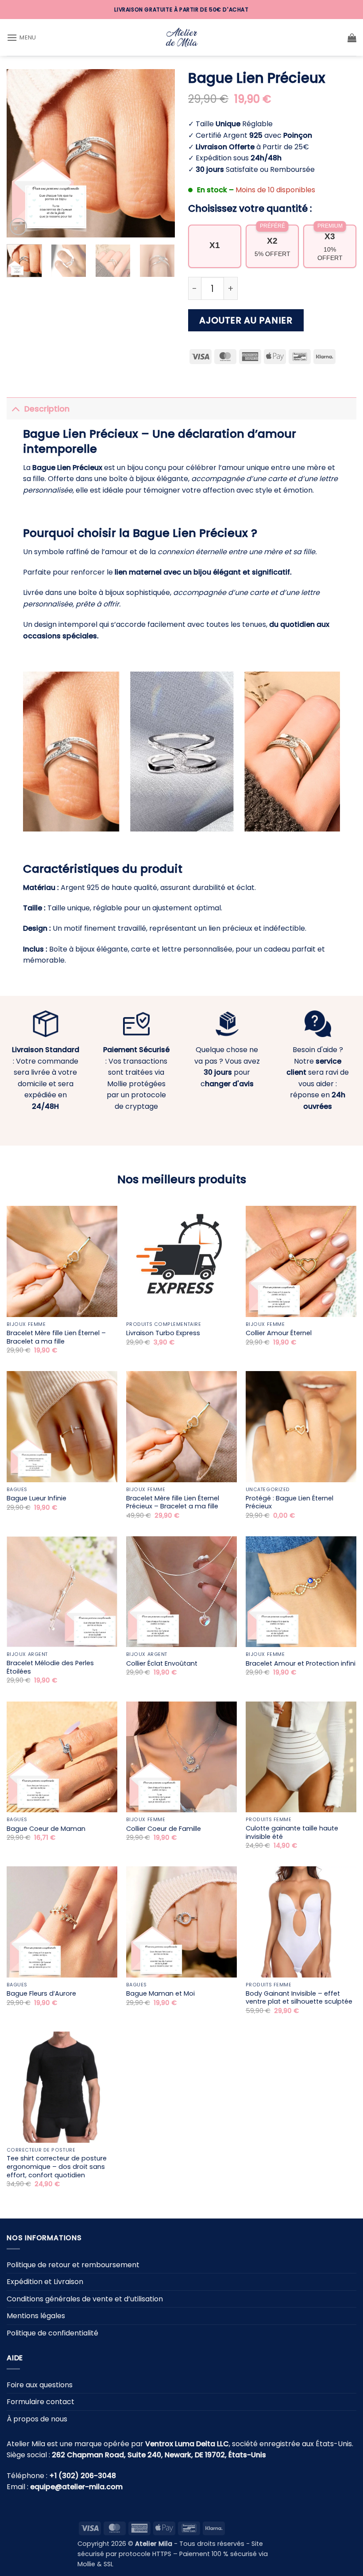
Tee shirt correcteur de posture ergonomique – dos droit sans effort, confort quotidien (57, 2167)
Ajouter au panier (246, 320)
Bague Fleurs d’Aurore (41, 1994)
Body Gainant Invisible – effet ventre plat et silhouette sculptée (299, 1998)
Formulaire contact (41, 2402)
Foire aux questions (40, 2385)
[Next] (160, 153)
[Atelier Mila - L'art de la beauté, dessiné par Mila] (181, 37)
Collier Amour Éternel (279, 1333)
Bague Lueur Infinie (37, 1498)
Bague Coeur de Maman (46, 1829)
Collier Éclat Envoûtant (162, 1664)
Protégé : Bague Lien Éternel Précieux (290, 1502)
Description (47, 409)
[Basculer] (15, 409)
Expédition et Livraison (45, 2282)
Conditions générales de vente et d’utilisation (85, 2299)
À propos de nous (37, 2419)
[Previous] (21, 153)
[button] (21, 37)
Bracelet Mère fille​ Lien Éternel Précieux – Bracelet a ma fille (173, 1502)
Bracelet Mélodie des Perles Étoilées (50, 1667)
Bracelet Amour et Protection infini (301, 1664)
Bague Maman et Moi (160, 1994)
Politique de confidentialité (52, 2333)
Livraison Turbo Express (163, 1333)
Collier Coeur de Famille (164, 1829)
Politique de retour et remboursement (73, 2265)
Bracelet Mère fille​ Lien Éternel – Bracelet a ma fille (56, 1337)
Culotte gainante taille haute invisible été (292, 1832)
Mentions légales (36, 2316)
